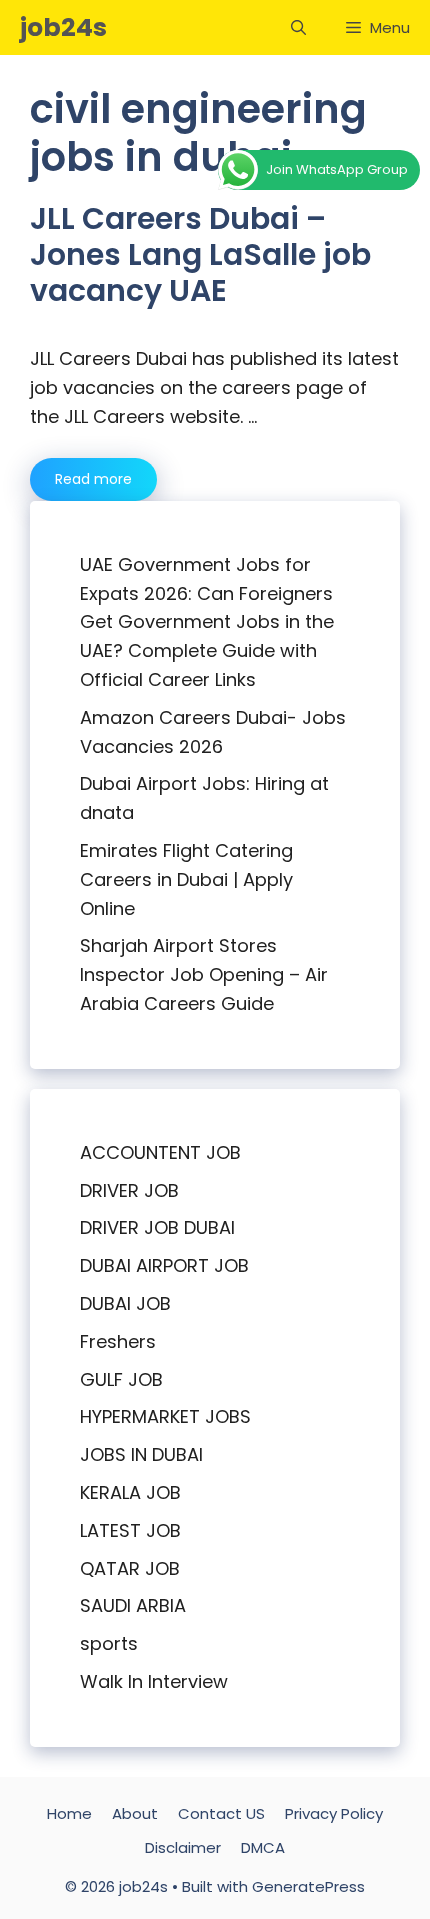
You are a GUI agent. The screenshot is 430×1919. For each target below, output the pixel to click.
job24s (63, 27)
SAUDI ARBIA (133, 1605)
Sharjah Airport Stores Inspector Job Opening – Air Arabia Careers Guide (204, 974)
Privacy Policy (334, 1813)
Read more (93, 479)
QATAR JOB (130, 1568)
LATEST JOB (130, 1530)
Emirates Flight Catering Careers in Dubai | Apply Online (186, 879)
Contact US (221, 1813)
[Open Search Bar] (298, 27)
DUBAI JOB (125, 1303)
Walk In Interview (154, 1681)
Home (69, 1813)
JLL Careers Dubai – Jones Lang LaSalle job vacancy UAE (200, 254)
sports (109, 1643)
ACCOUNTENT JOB (160, 1152)
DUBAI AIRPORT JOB (164, 1265)
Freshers (118, 1341)
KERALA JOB (130, 1492)
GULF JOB (121, 1379)
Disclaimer (183, 1847)
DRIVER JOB (129, 1190)
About (135, 1813)
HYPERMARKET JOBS (165, 1416)
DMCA (263, 1847)
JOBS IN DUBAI (141, 1454)
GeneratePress (308, 1886)
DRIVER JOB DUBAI (157, 1227)
